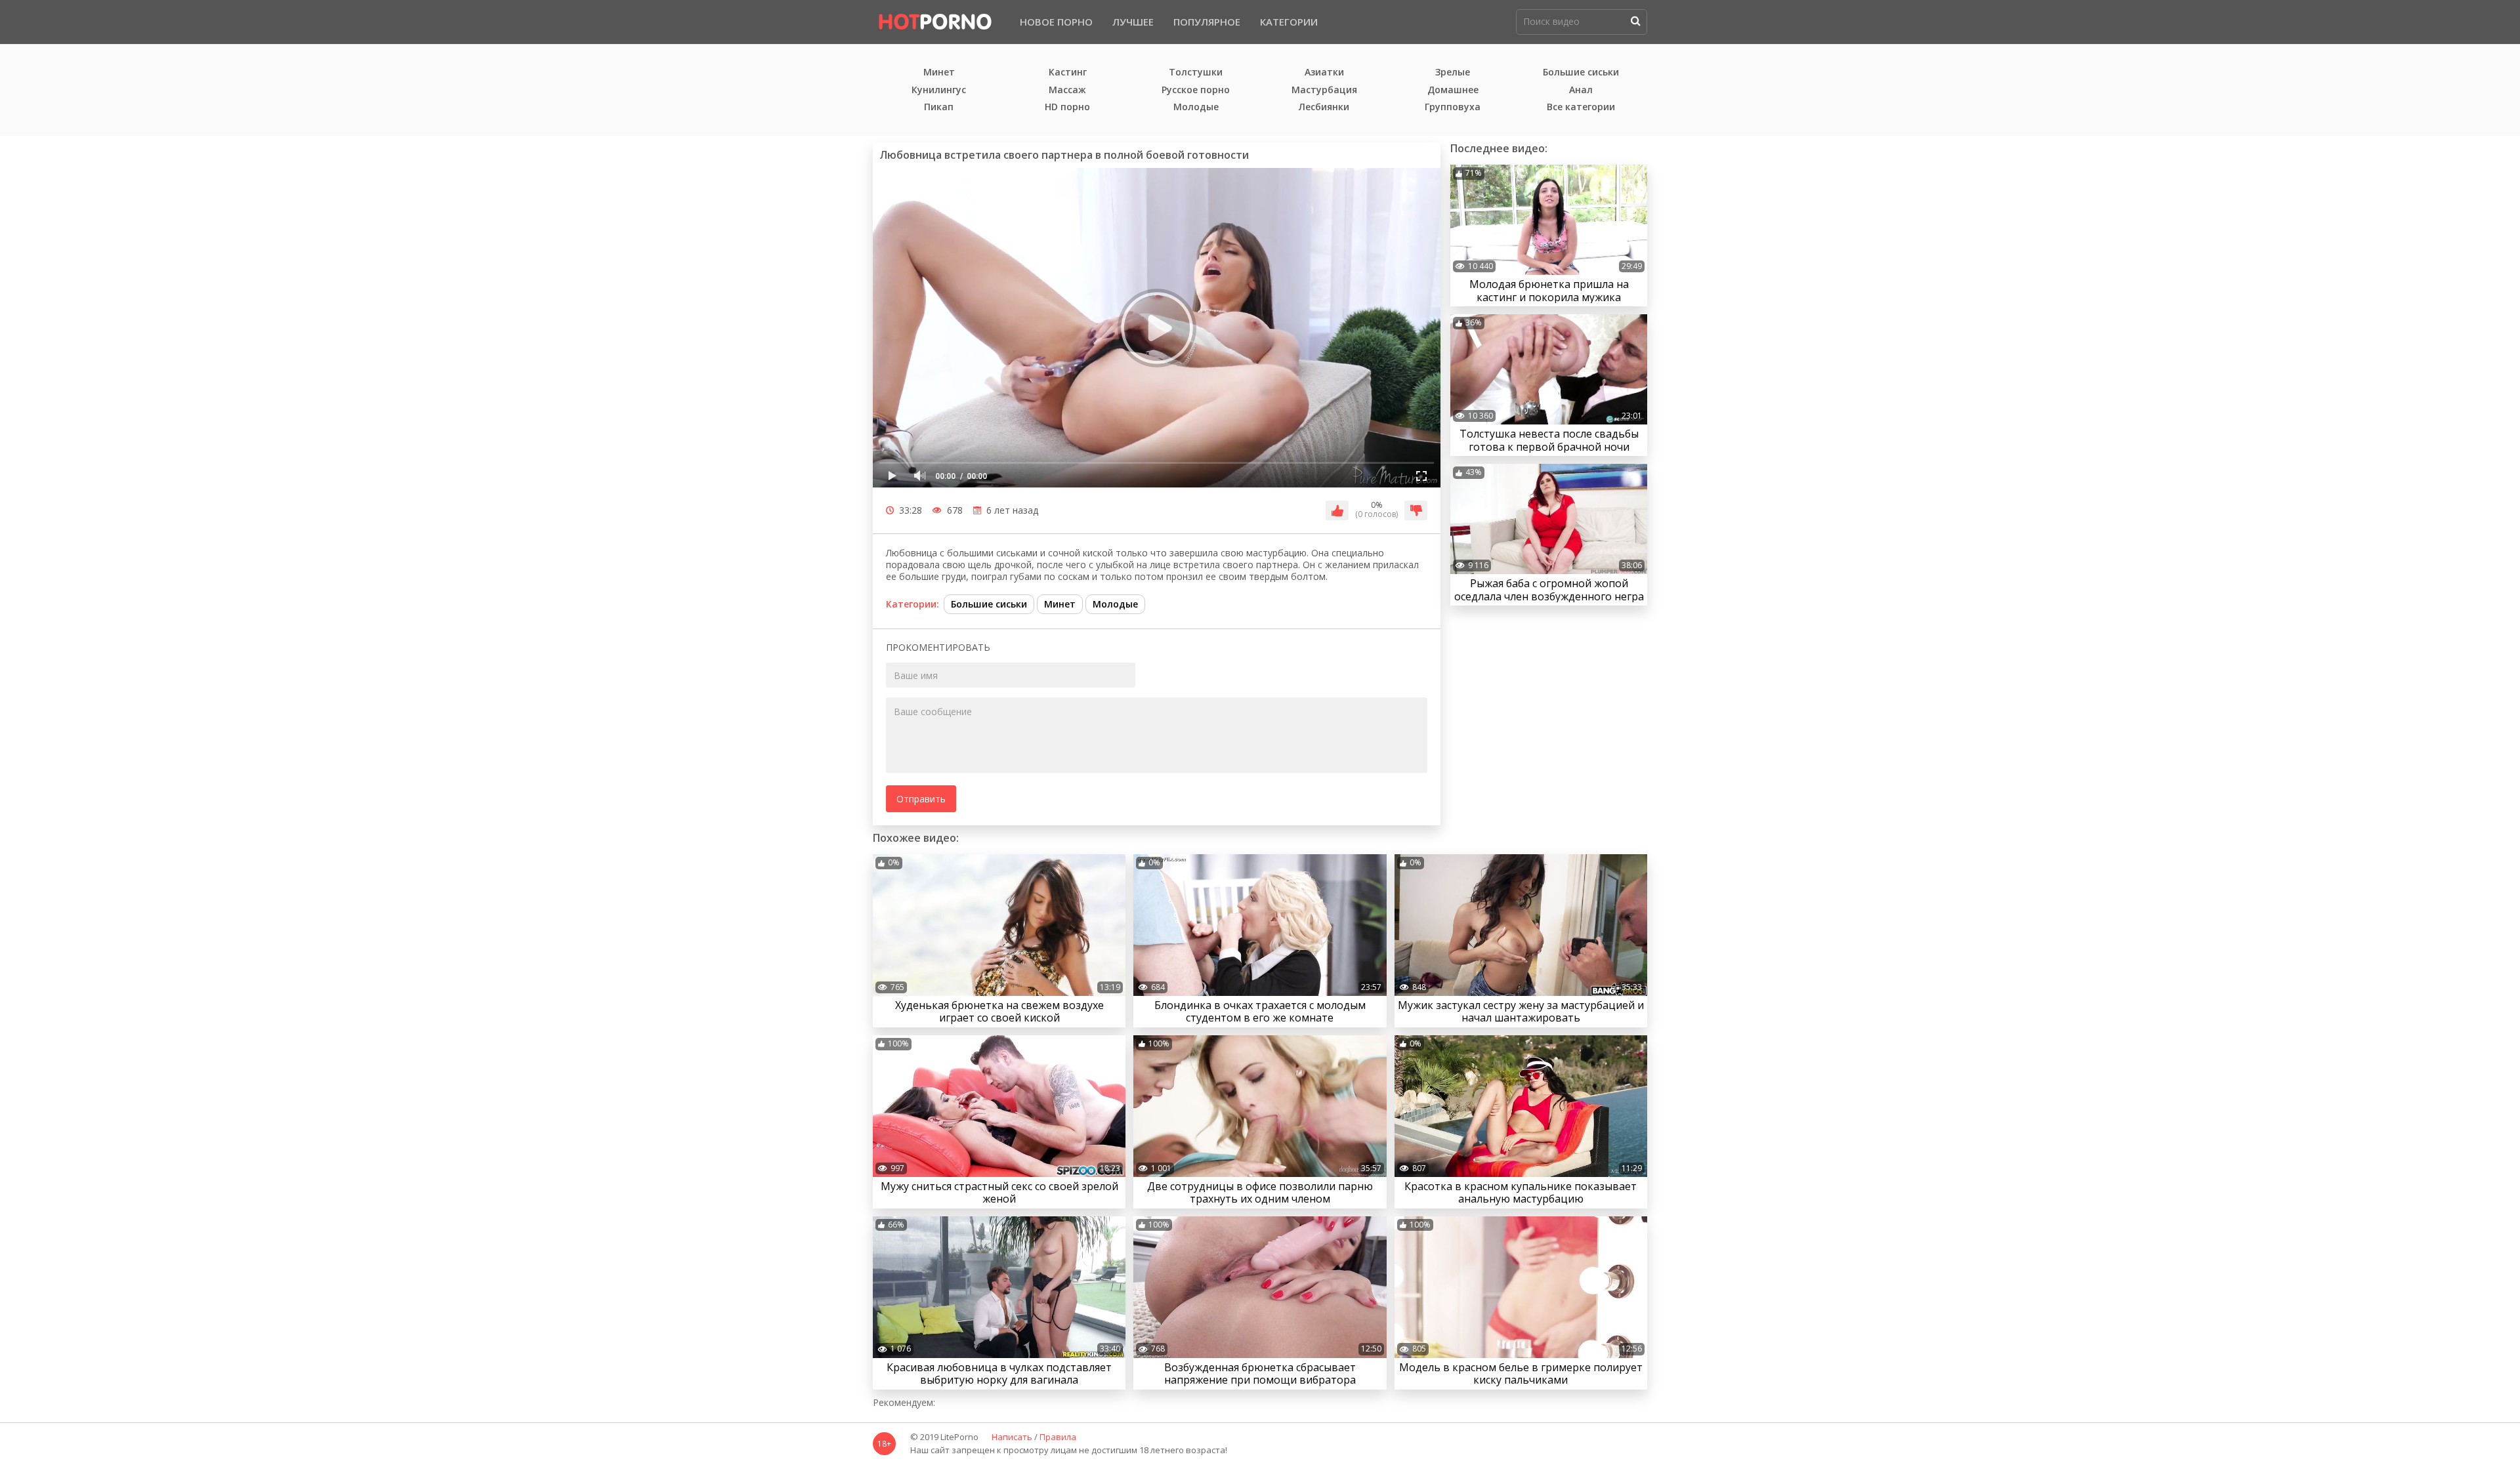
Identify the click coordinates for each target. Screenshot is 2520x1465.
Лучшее (1133, 22)
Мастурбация (1324, 90)
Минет (939, 72)
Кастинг (1068, 72)
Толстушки (1196, 72)
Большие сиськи (1581, 72)
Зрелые (1453, 72)
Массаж (1067, 90)
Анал (1581, 90)
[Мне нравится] (1337, 510)
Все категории (1581, 107)
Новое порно (1056, 22)
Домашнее (1453, 90)
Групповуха (1453, 107)
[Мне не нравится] (1416, 510)
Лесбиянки (1324, 107)
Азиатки (1324, 72)
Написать (1012, 1437)
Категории (1289, 22)
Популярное (1207, 22)
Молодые (1196, 107)
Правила (1058, 1437)
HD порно (1067, 107)
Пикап (939, 107)
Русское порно (1196, 90)
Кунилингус (939, 90)
